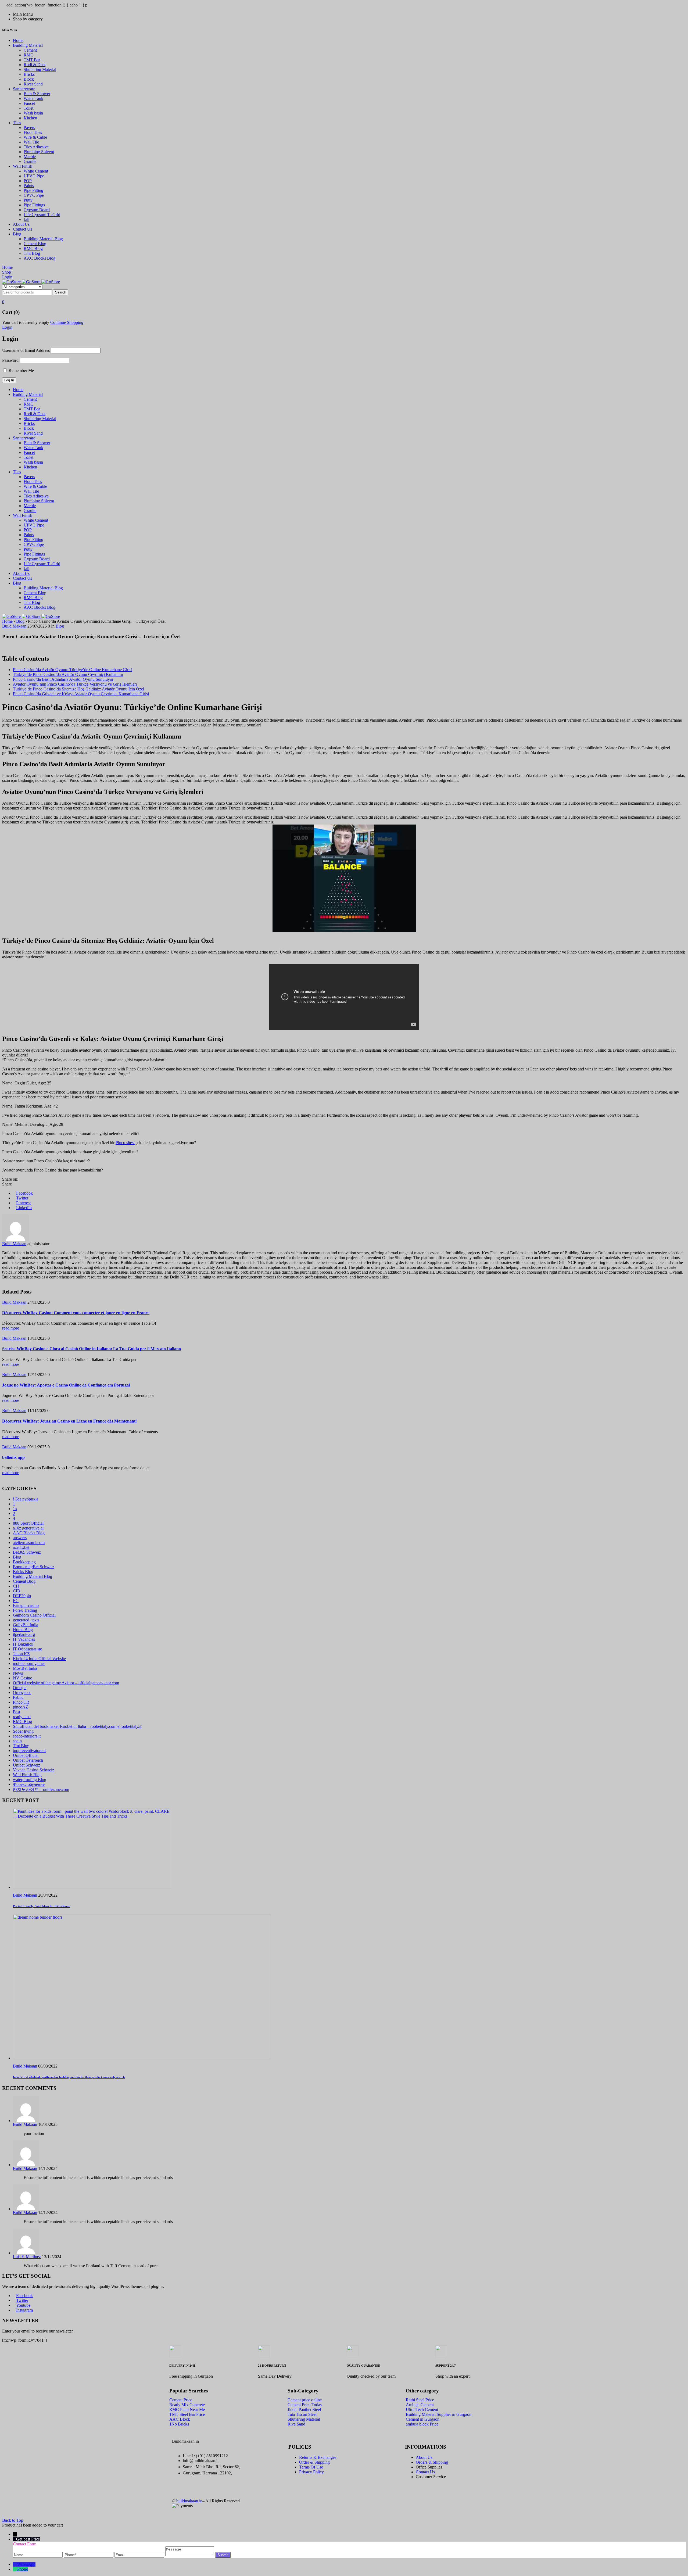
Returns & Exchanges (318, 2457)
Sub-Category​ (303, 2391)
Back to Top (13, 2520)
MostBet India (25, 1668)
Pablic (18, 1697)
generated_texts (26, 1620)
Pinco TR (21, 1702)
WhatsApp (26, 2564)
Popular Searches (189, 2391)
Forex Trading (25, 1610)
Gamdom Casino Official (34, 1615)
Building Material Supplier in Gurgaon (439, 2414)
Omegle (20, 1688)
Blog (20, 621)
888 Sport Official (28, 1523)
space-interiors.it (27, 1736)
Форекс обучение (29, 1784)
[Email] (140, 2555)
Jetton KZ (21, 1654)
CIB (17, 1591)
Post (17, 1712)
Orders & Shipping (432, 2462)
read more (11, 1328)
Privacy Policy (311, 2472)
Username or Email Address (26, 350)
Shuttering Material (304, 2419)
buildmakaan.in (189, 2501)
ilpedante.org (24, 1634)
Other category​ (422, 2391)
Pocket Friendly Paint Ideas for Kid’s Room (42, 1906)
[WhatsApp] (15, 2564)
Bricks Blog (23, 1572)
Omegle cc (22, 1692)
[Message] (190, 2555)
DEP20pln (22, 1596)
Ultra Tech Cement (422, 2410)
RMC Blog (22, 1721)
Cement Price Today (305, 2405)
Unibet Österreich (28, 1760)
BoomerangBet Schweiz (34, 1567)
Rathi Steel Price (420, 2400)
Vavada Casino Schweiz (33, 1770)
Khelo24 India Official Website (39, 1659)
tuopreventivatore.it (29, 1751)
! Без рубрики (25, 1499)
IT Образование (27, 1649)
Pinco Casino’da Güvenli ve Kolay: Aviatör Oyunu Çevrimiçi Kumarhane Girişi (81, 694)
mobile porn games (29, 1663)
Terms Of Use (311, 2467)
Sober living (23, 1731)
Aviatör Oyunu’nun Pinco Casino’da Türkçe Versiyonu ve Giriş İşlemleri (75, 684)
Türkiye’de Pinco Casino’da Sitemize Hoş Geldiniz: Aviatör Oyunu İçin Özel (78, 689)
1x (15, 1509)
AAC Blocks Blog (29, 1533)
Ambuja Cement (420, 2405)
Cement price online (305, 2400)
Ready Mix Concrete (187, 2405)
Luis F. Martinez (27, 2257)
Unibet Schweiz (26, 1765)
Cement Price (181, 2400)
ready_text (22, 1717)
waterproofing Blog (30, 1780)
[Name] (38, 2555)
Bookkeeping (24, 1562)
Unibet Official (26, 1755)
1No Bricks (179, 2424)
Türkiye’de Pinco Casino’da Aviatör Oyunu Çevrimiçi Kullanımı (68, 674)
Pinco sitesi (125, 1143)
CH (16, 1586)
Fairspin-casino (26, 1605)
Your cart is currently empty (26, 322)
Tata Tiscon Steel (302, 2414)
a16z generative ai (28, 1528)
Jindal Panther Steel (304, 2410)
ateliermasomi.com (29, 1543)
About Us (424, 2457)
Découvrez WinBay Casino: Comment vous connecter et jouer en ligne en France (76, 1313)
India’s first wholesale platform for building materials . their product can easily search (69, 2077)
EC (16, 1601)
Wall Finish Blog (27, 1775)
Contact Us (425, 2472)
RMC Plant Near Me (187, 2410)
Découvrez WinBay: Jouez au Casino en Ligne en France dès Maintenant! (69, 1421)
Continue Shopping (67, 322)
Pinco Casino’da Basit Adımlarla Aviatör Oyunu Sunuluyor (63, 679)
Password (10, 360)
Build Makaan (14, 626)
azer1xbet (21, 1547)
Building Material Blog (33, 1576)
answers (20, 1538)
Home (7, 621)
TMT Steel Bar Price (187, 2414)
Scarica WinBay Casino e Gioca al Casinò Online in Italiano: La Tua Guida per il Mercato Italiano (92, 1349)
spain (17, 1741)
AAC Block (180, 2419)
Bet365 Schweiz (27, 1552)
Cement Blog (24, 1581)
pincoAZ (21, 1707)
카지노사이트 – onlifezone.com (41, 1789)
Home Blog (23, 1630)
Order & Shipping (314, 2462)
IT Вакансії (23, 1644)
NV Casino (23, 1678)
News (18, 1673)
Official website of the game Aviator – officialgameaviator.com (66, 1683)
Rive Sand (296, 2424)
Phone (23, 2569)
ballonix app (13, 1457)
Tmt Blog (21, 1746)
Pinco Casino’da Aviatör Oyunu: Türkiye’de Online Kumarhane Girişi (73, 670)
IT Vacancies (24, 1639)
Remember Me (21, 370)
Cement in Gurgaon (423, 2419)
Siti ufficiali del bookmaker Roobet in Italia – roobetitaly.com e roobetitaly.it (77, 1726)
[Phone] (89, 2555)
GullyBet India (26, 1625)
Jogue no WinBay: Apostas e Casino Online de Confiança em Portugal (66, 1385)
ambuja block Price (422, 2424)
